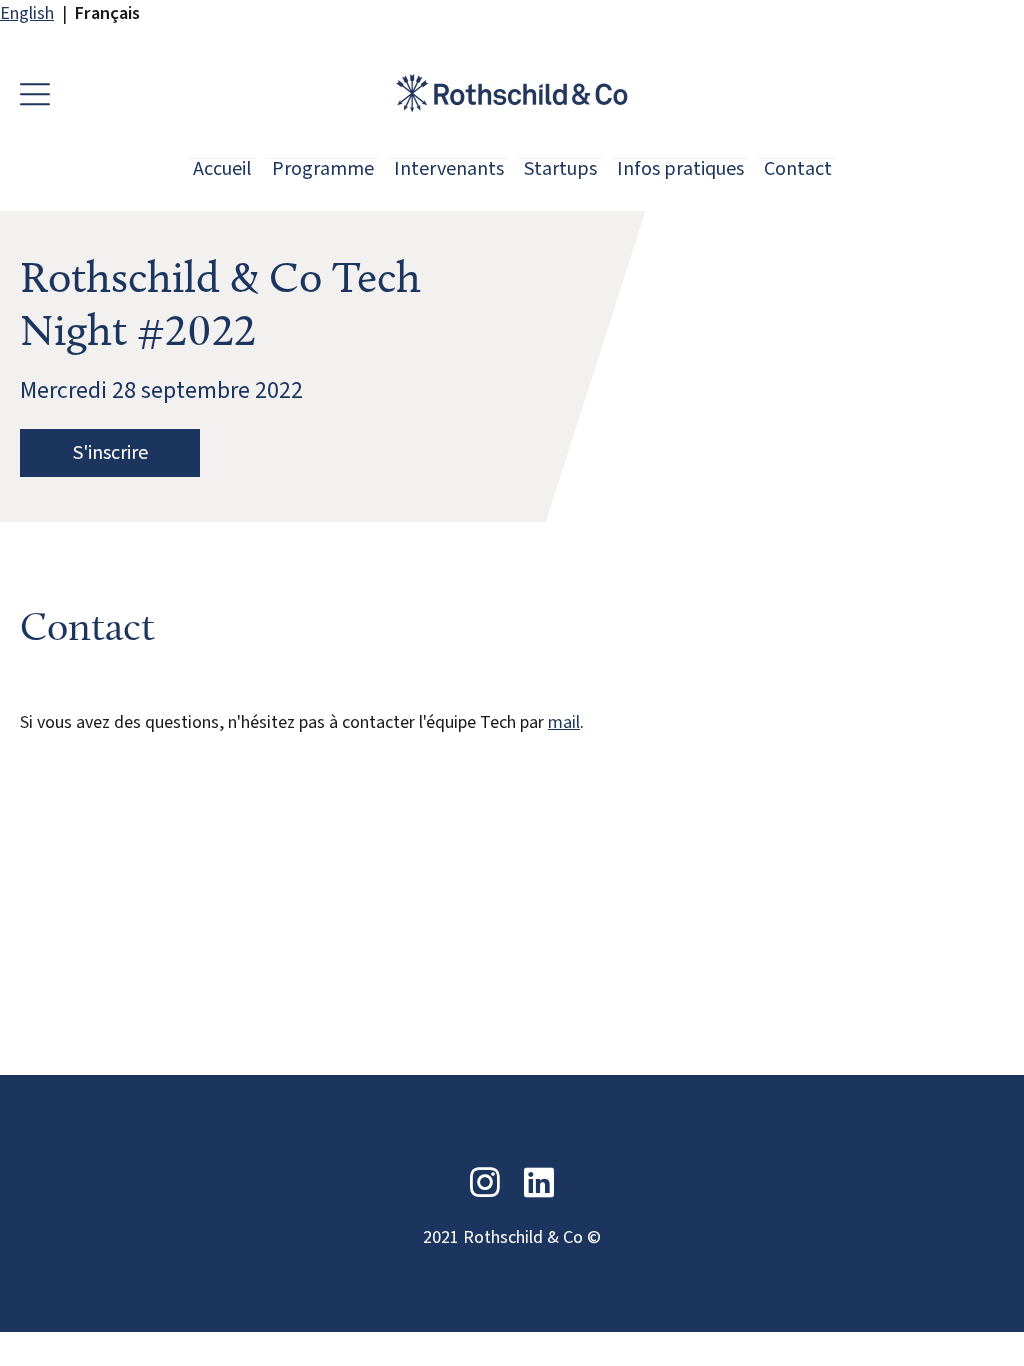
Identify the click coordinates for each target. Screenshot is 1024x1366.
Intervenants (449, 168)
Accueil (222, 168)
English (27, 13)
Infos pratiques (680, 168)
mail (564, 722)
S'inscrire (110, 453)
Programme (323, 168)
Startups (560, 168)
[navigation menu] (40, 93)
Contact (798, 168)
